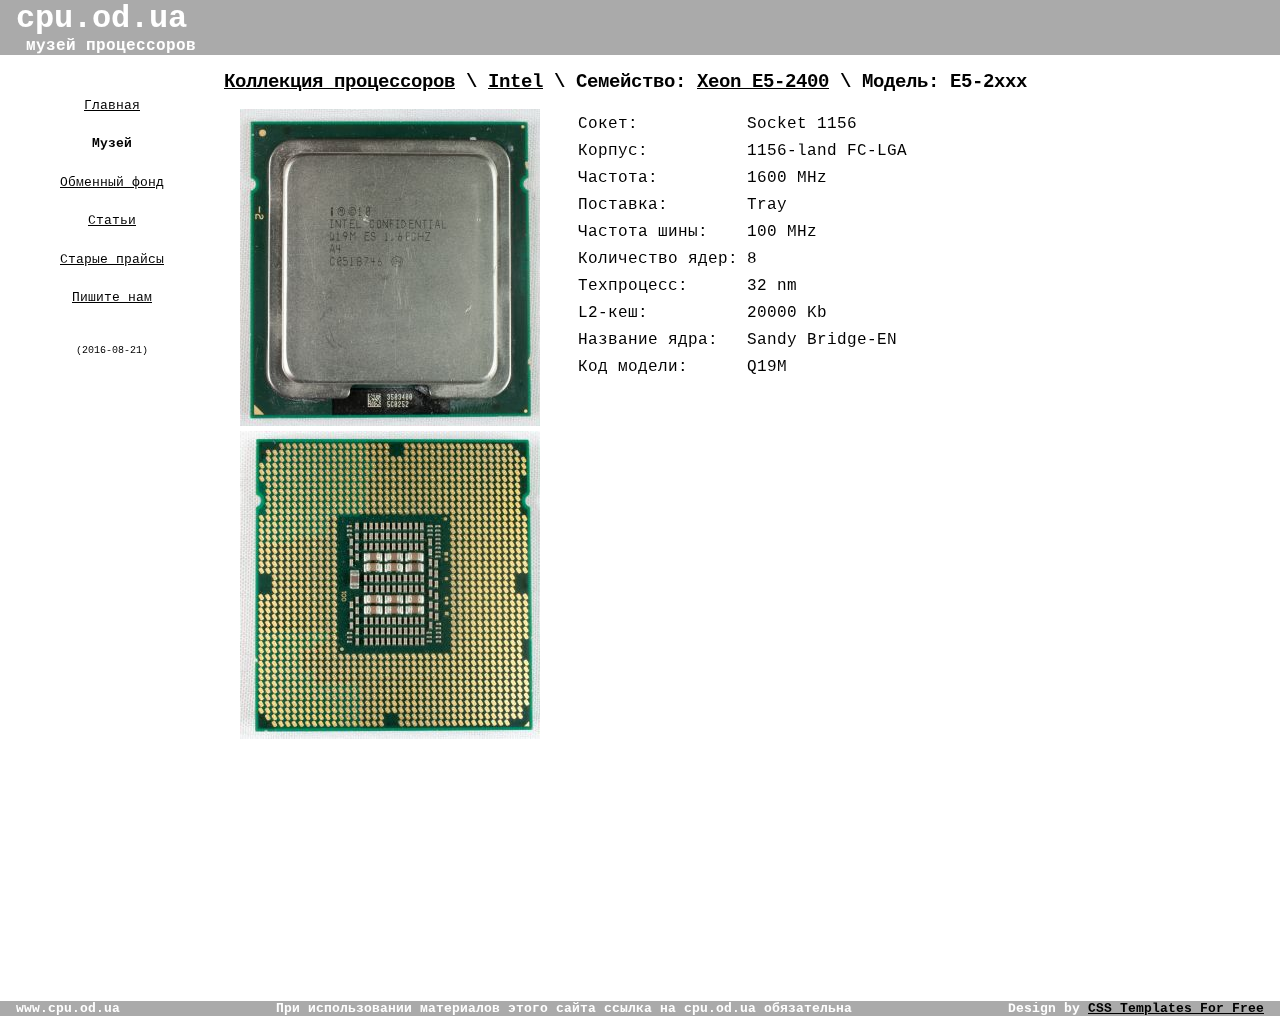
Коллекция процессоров (339, 82)
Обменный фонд (112, 182)
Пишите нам (112, 297)
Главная (112, 105)
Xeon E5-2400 (763, 82)
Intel (515, 82)
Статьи (112, 220)
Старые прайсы (112, 259)
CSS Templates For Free (1176, 1008)
